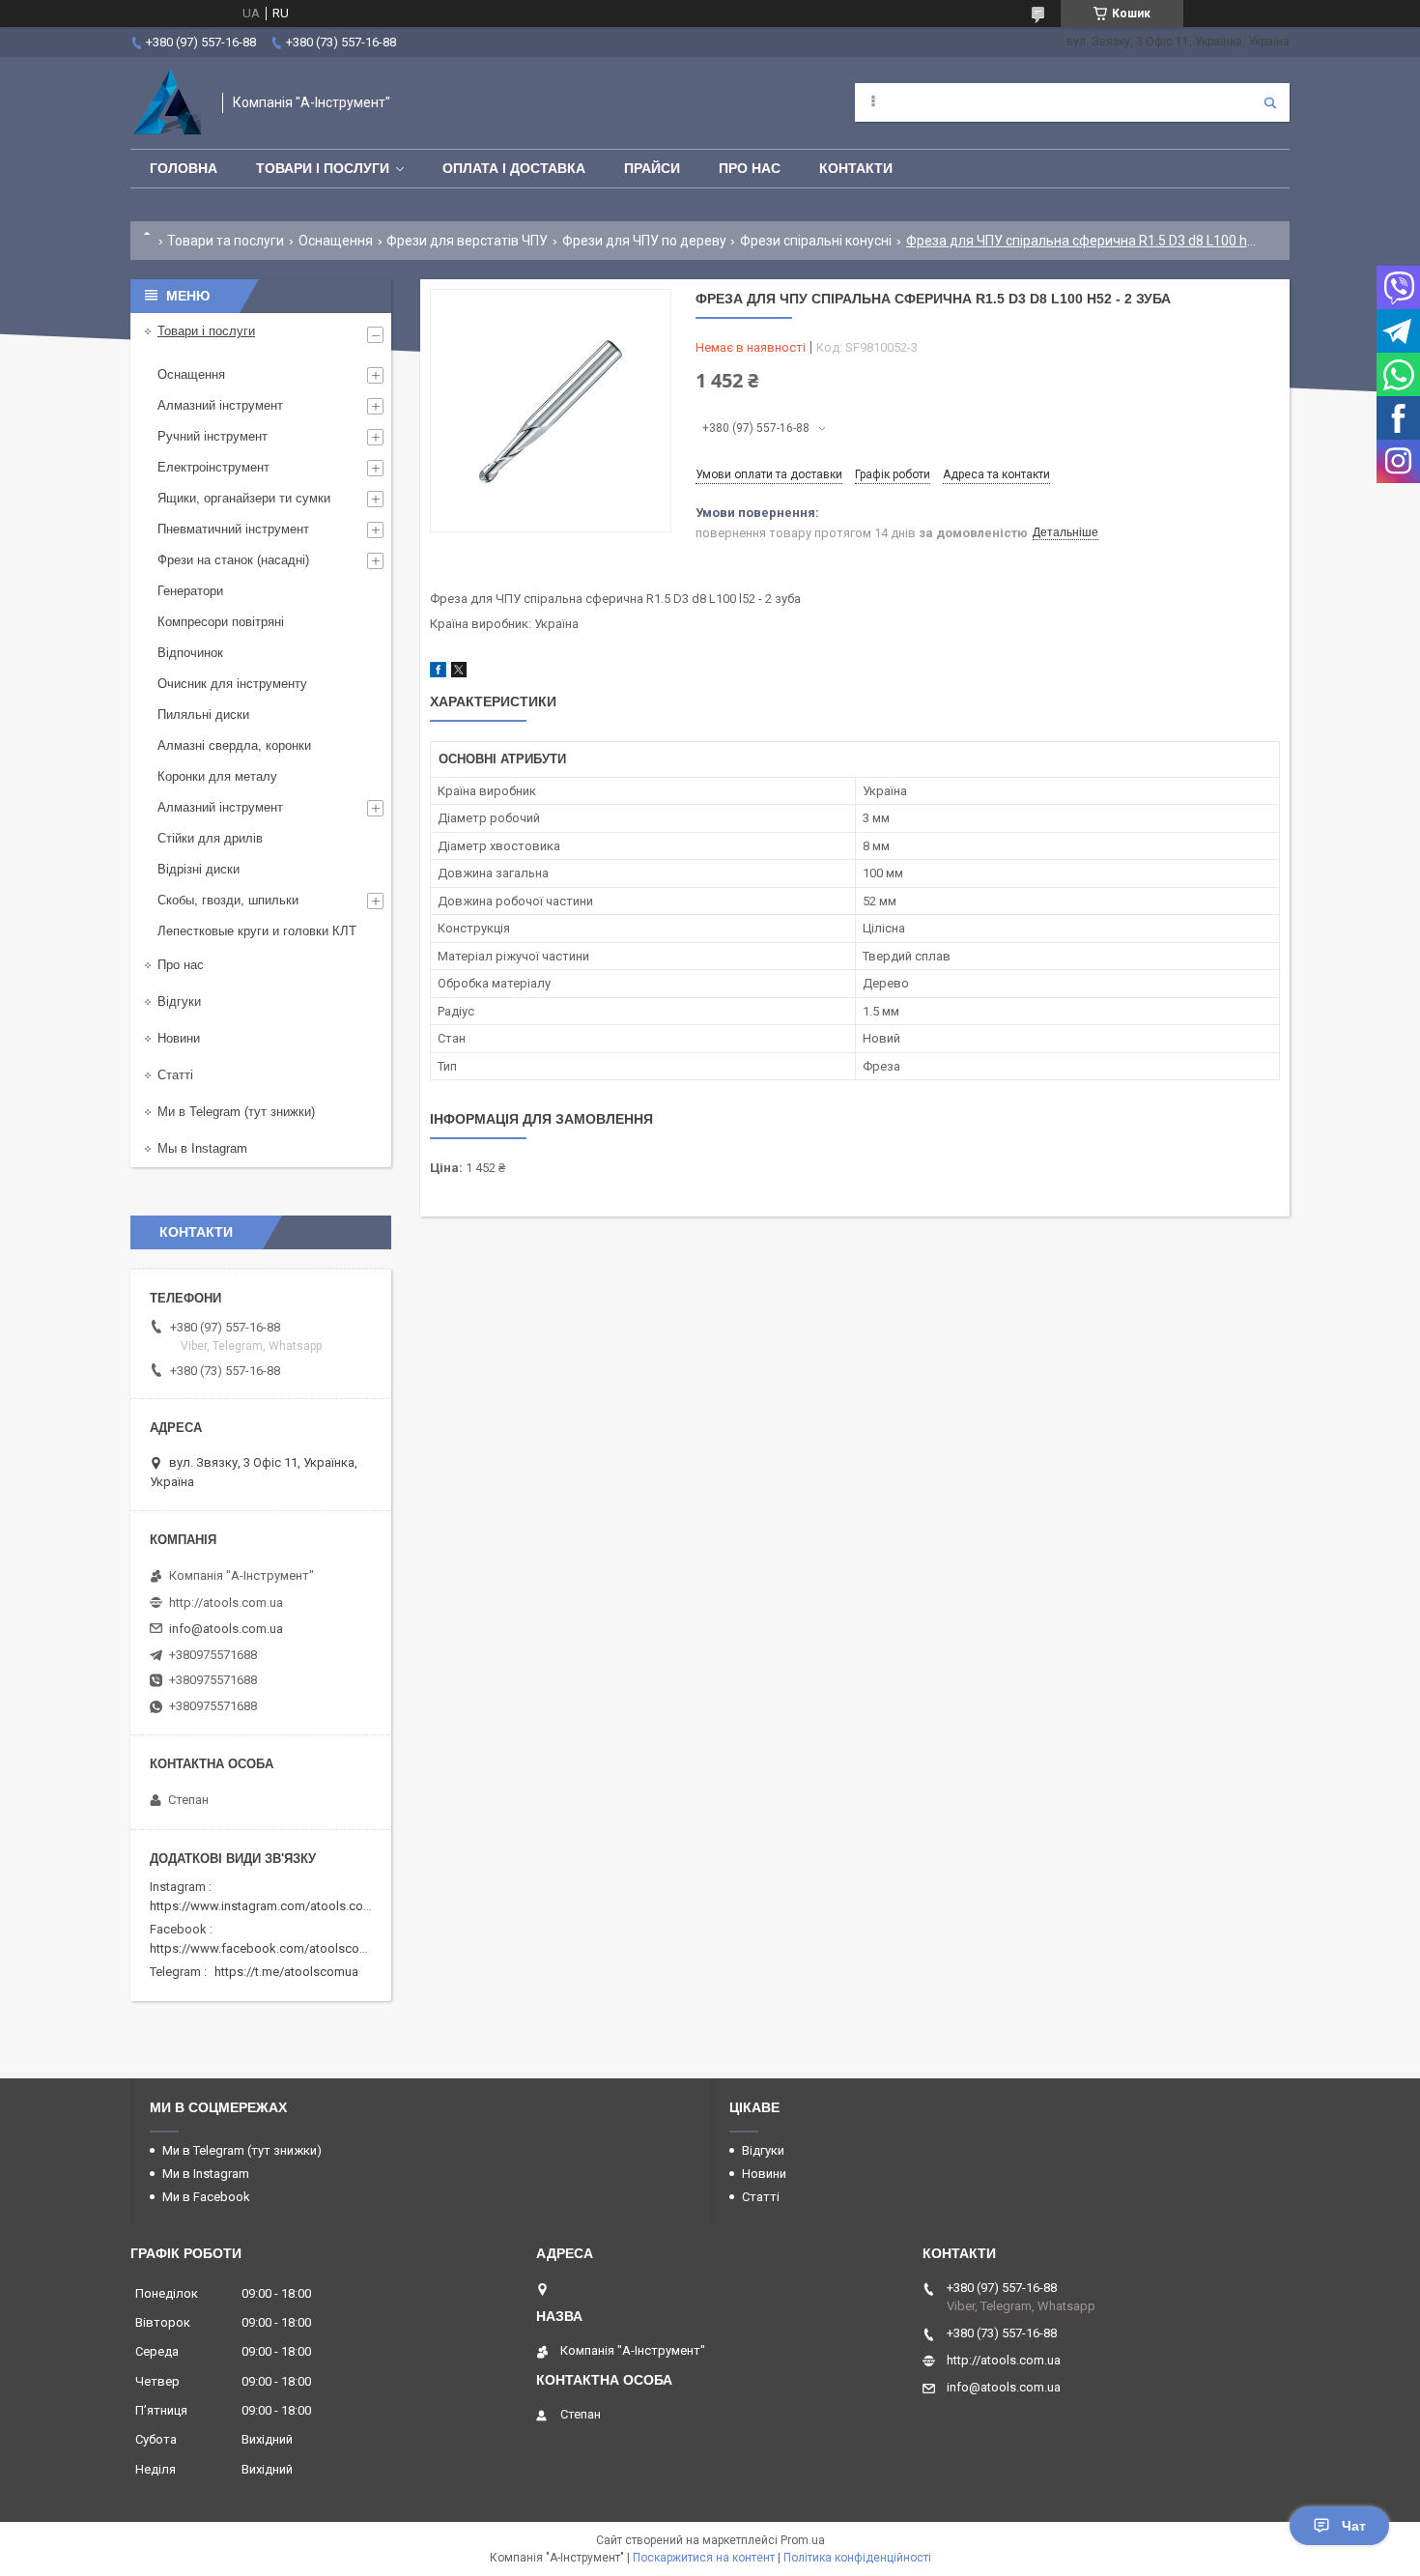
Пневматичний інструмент (233, 529)
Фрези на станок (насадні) (233, 560)
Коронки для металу (217, 776)
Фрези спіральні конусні (816, 241)
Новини (179, 1038)
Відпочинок (190, 653)
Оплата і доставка (514, 168)
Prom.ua (803, 2540)
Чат (1354, 2526)
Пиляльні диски (203, 715)
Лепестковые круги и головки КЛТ (257, 931)
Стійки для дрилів (210, 838)
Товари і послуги (323, 168)
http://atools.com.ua (226, 1603)
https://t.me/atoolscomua (286, 1972)
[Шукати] (1270, 102)
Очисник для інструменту (232, 684)
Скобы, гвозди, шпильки (228, 900)
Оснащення (336, 241)
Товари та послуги (226, 241)
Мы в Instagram (202, 1148)
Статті (175, 1075)
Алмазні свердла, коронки (234, 745)
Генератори (190, 591)
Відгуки (179, 1002)
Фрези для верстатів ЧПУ (467, 241)
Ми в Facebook (206, 2197)
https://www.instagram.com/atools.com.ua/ (272, 1906)
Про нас (750, 168)
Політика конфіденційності (857, 2558)
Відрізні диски (199, 869)
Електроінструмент (213, 467)
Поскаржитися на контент (704, 2558)
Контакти (856, 168)
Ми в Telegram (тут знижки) (236, 1112)
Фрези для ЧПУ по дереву (644, 241)
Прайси (652, 168)
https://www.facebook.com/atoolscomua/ (269, 1948)
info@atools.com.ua (226, 1629)
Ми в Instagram (206, 2174)
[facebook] (438, 673)
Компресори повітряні (221, 622)
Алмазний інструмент (220, 405)
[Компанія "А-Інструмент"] (167, 103)
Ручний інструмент (213, 436)
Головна (184, 168)
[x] (459, 673)
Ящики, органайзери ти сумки (244, 498)
